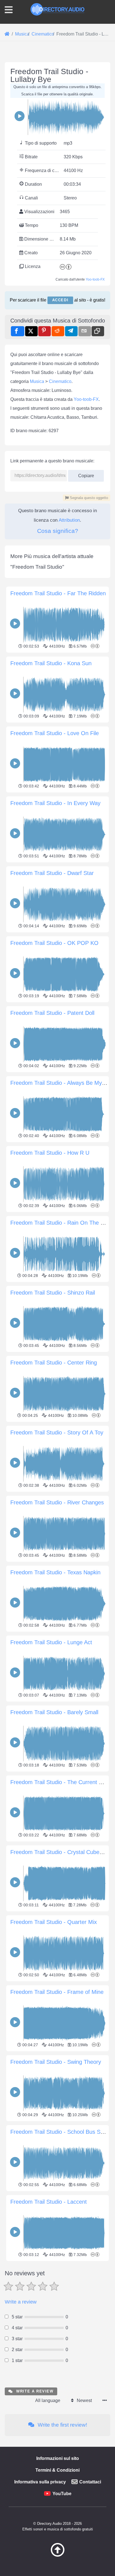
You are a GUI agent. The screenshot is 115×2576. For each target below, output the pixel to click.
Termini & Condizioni (57, 2470)
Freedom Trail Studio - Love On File (55, 733)
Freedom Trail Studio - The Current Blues (61, 1782)
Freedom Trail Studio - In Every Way (55, 803)
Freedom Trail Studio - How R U (50, 1153)
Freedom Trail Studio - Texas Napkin (55, 1572)
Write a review (21, 2302)
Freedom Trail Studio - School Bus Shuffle (62, 2132)
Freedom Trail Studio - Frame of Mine (57, 1992)
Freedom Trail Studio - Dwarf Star (52, 873)
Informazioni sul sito (58, 2458)
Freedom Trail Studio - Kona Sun (51, 663)
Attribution (69, 520)
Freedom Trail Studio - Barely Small (54, 1712)
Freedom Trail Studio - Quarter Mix (54, 1922)
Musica (37, 381)
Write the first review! (62, 2425)
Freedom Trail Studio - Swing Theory (56, 2062)
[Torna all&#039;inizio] (57, 2555)
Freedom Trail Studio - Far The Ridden (58, 593)
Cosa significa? (58, 531)
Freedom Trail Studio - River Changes (57, 1502)
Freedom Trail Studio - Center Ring (54, 1363)
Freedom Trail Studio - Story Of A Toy (57, 1432)
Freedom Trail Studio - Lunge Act (51, 1642)
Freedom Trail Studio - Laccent (49, 2202)
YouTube (62, 2494)
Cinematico (60, 381)
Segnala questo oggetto (88, 498)
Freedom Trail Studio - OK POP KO (54, 943)
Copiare (84, 474)
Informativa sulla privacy (40, 2482)
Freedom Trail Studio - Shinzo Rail (53, 1293)
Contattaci (90, 2482)
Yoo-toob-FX (95, 279)
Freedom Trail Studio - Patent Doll (52, 1013)
